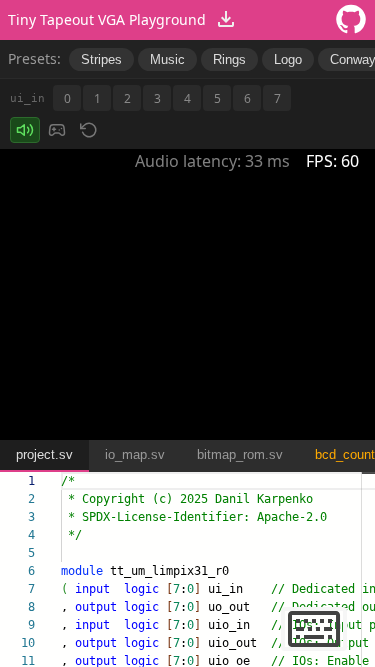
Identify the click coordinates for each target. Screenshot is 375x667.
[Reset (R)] (89, 130)
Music (167, 59)
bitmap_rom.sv (240, 454)
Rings (229, 59)
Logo (288, 59)
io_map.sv (135, 454)
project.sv (44, 454)
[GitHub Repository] (351, 20)
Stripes (101, 59)
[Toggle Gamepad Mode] (57, 130)
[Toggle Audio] (25, 130)
